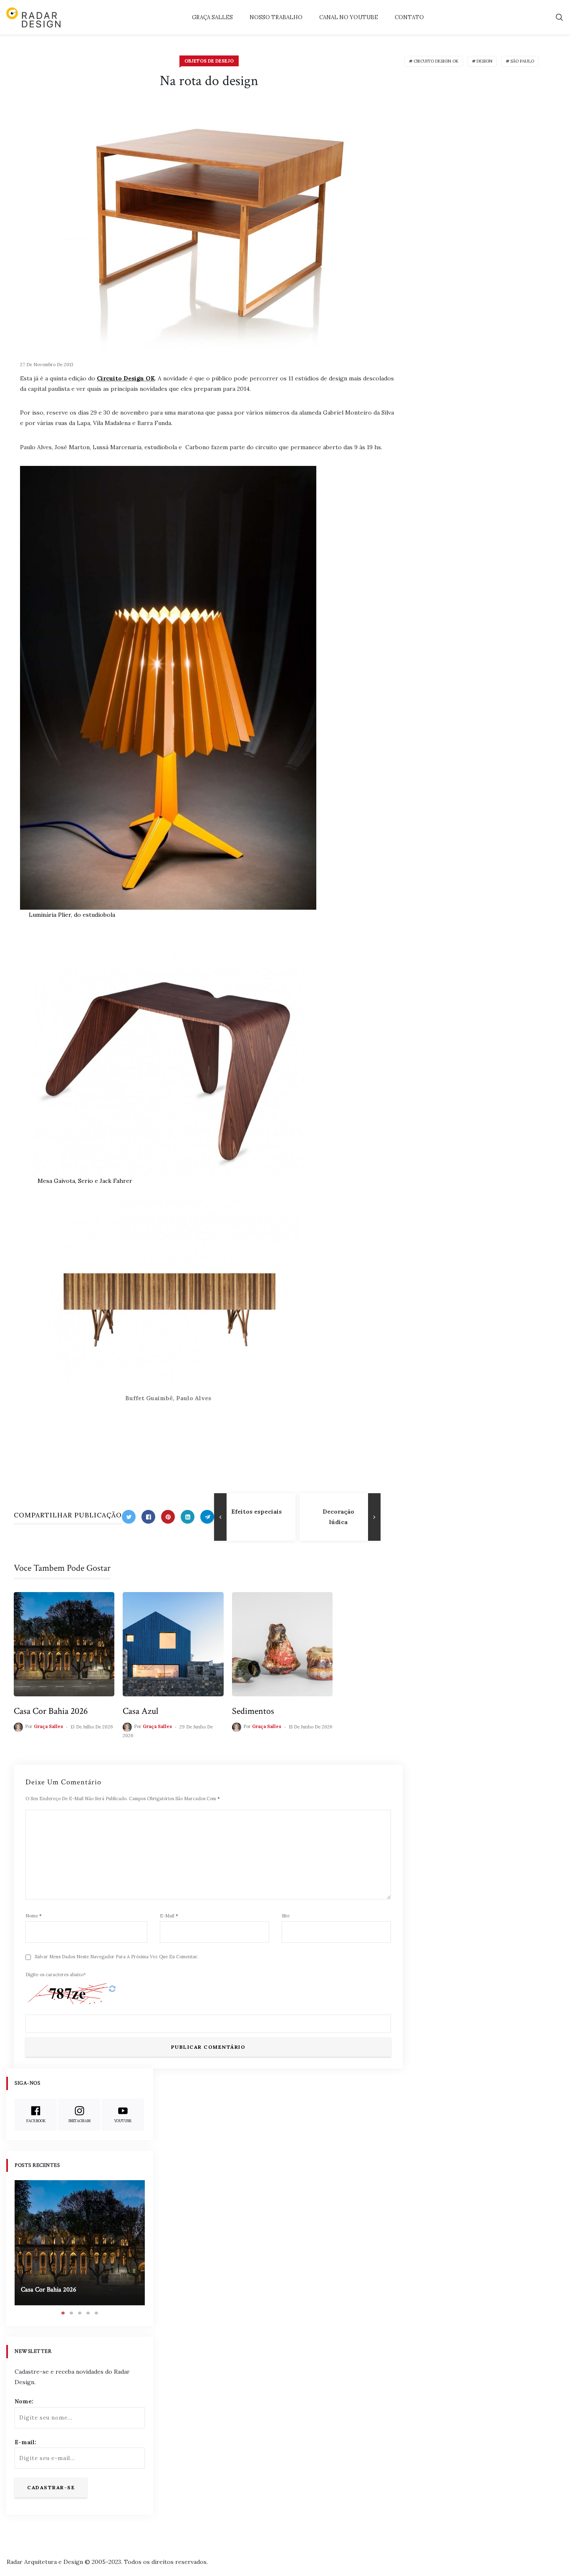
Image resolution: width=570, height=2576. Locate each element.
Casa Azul (140, 1711)
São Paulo (522, 61)
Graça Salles (212, 17)
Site (286, 1916)
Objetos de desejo (209, 61)
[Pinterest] (168, 1517)
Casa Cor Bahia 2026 (51, 1711)
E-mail (169, 1916)
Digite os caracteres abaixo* (56, 1975)
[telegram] (207, 1517)
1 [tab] (63, 2313)
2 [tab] (71, 2313)
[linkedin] (188, 1517)
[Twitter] (129, 1517)
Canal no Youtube (349, 17)
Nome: (24, 2401)
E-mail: (25, 2442)
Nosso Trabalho (276, 17)
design (484, 61)
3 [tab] (80, 2313)
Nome (34, 1916)
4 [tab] (88, 2313)
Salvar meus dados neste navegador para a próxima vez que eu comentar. (117, 1957)
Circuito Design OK (126, 378)
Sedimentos (253, 1711)
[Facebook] (148, 1517)
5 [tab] (96, 2313)
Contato (409, 17)
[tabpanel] (80, 2243)
